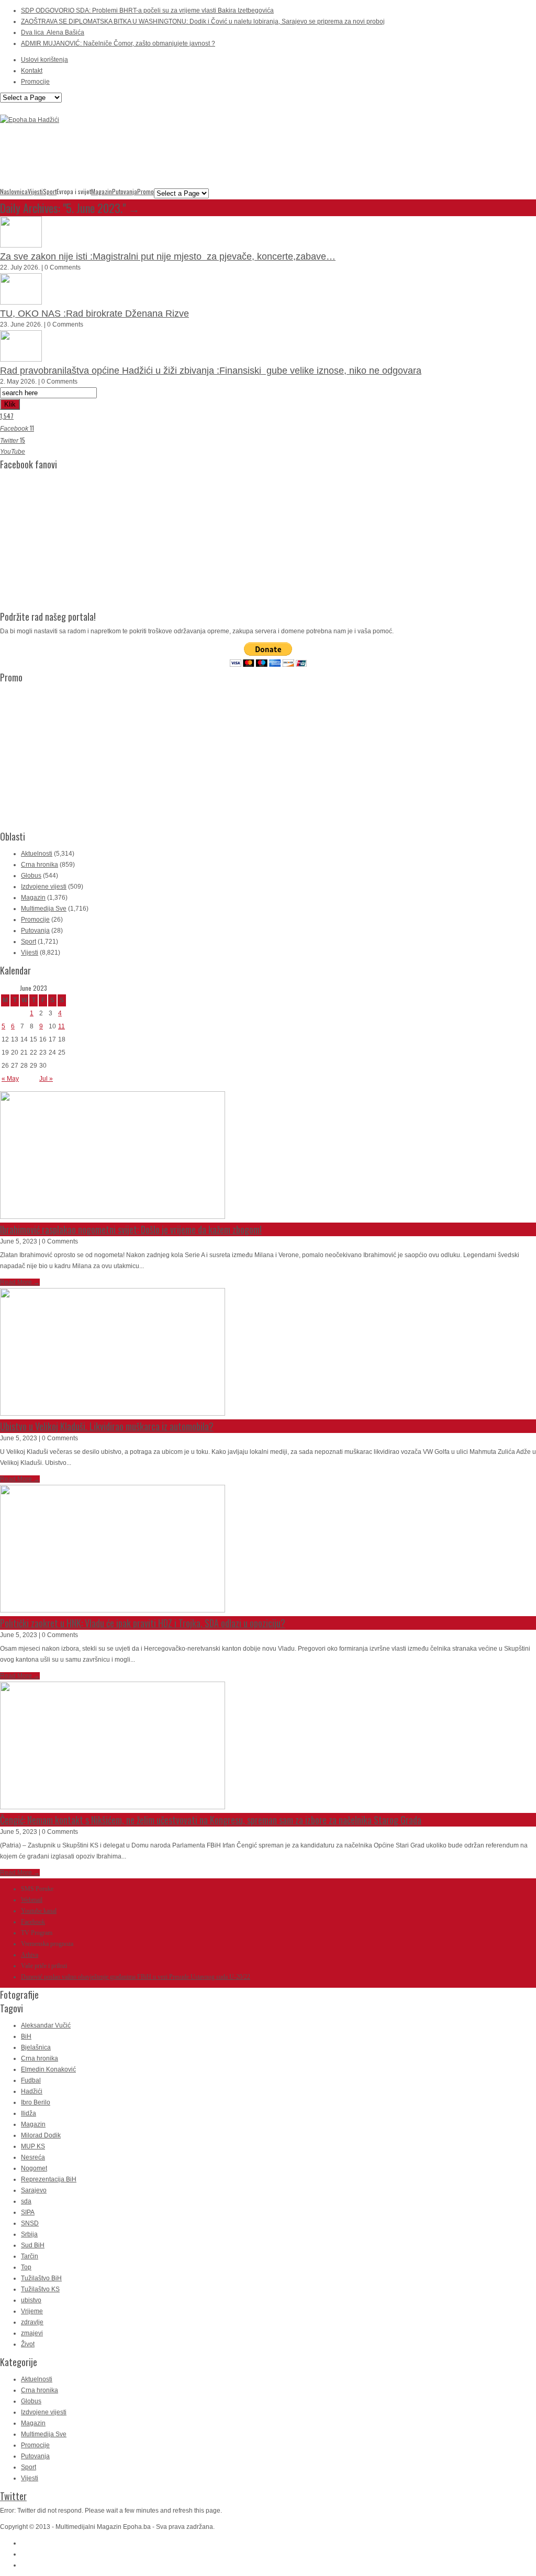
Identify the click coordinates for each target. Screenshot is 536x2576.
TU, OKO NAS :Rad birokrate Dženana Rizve (94, 313)
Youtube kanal (39, 1911)
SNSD (30, 2223)
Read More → (20, 1282)
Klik (10, 404)
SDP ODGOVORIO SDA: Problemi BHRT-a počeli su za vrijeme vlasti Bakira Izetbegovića (147, 10)
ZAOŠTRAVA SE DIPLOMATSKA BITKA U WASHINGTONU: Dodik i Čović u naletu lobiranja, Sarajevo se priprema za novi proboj (203, 21)
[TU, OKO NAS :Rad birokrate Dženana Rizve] (21, 303)
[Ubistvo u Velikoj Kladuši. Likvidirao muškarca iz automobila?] (113, 1414)
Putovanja (125, 192)
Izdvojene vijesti (44, 887)
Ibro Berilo (36, 2102)
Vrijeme (32, 2311)
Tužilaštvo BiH (41, 2278)
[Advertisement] (191, 161)
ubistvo (31, 2300)
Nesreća (33, 2157)
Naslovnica (14, 192)
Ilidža (29, 2113)
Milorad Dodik (41, 2135)
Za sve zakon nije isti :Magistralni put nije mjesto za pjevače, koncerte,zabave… (168, 256)
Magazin (102, 192)
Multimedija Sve (44, 909)
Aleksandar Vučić (46, 2025)
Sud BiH (33, 2245)
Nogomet (34, 2168)
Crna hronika (40, 865)
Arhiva (30, 1955)
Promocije (35, 82)
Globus (31, 876)
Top (26, 2267)
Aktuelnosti (37, 854)
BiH (26, 2036)
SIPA (28, 2212)
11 (62, 1026)
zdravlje (32, 2322)
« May (10, 1079)
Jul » (46, 1079)
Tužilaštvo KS (40, 2289)
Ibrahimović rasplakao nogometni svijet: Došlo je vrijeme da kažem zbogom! (131, 1229)
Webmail (32, 1900)
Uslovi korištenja (44, 60)
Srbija (29, 2234)
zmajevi (32, 2333)
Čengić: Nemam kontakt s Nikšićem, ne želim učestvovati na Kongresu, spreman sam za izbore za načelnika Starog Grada (211, 1820)
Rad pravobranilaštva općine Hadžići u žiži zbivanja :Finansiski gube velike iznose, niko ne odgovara (211, 371)
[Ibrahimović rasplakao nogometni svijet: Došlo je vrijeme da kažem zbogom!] (113, 1217)
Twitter (13, 2496)
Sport (50, 192)
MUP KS (33, 2146)
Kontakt (32, 71)
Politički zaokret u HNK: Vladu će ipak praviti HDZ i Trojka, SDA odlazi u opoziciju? (143, 1623)
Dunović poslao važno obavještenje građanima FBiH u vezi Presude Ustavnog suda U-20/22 (136, 1977)
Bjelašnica (36, 2047)
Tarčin (30, 2256)
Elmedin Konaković (48, 2069)
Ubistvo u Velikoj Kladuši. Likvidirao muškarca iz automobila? (107, 1426)
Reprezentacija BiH (49, 2179)
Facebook (33, 1922)
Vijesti (35, 192)
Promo (146, 192)
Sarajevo (34, 2190)
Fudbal (31, 2080)
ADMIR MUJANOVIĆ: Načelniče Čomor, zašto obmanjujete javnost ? (118, 43)
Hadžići (32, 2091)
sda (26, 2201)
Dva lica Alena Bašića (53, 32)
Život (28, 2344)
